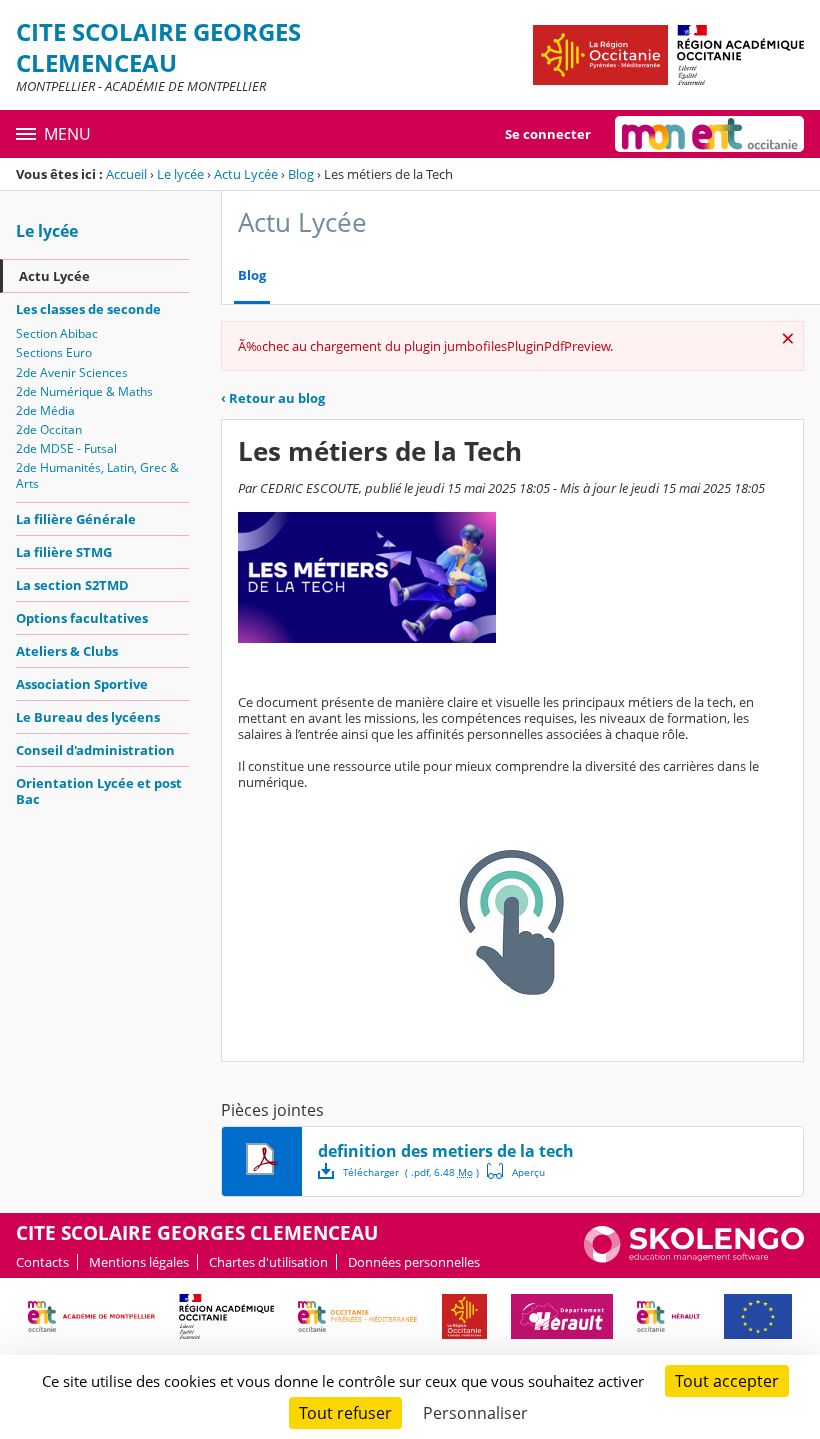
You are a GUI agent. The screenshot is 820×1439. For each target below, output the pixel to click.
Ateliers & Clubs (67, 651)
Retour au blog (273, 398)
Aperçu (516, 1171)
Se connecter (548, 134)
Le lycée (180, 174)
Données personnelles (414, 1262)
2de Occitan (49, 429)
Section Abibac (57, 333)
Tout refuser (345, 1413)
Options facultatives (82, 618)
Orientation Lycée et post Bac (99, 791)
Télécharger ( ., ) (411, 1172)
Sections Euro (54, 352)
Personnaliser (475, 1413)
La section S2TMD (72, 585)
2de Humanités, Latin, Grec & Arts (97, 475)
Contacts (42, 1262)
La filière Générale (76, 519)
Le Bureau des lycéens (88, 717)
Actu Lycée (246, 174)
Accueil (126, 174)
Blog (301, 174)
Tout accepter (727, 1381)
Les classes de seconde (88, 309)
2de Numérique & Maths (84, 391)
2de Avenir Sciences (72, 372)
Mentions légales (139, 1262)
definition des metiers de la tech (446, 1151)
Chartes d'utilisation (268, 1262)
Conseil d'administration (95, 750)
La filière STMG (64, 552)
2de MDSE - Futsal (66, 448)
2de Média (45, 410)
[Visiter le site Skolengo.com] (694, 1258)
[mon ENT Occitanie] (709, 134)
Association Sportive (82, 684)
